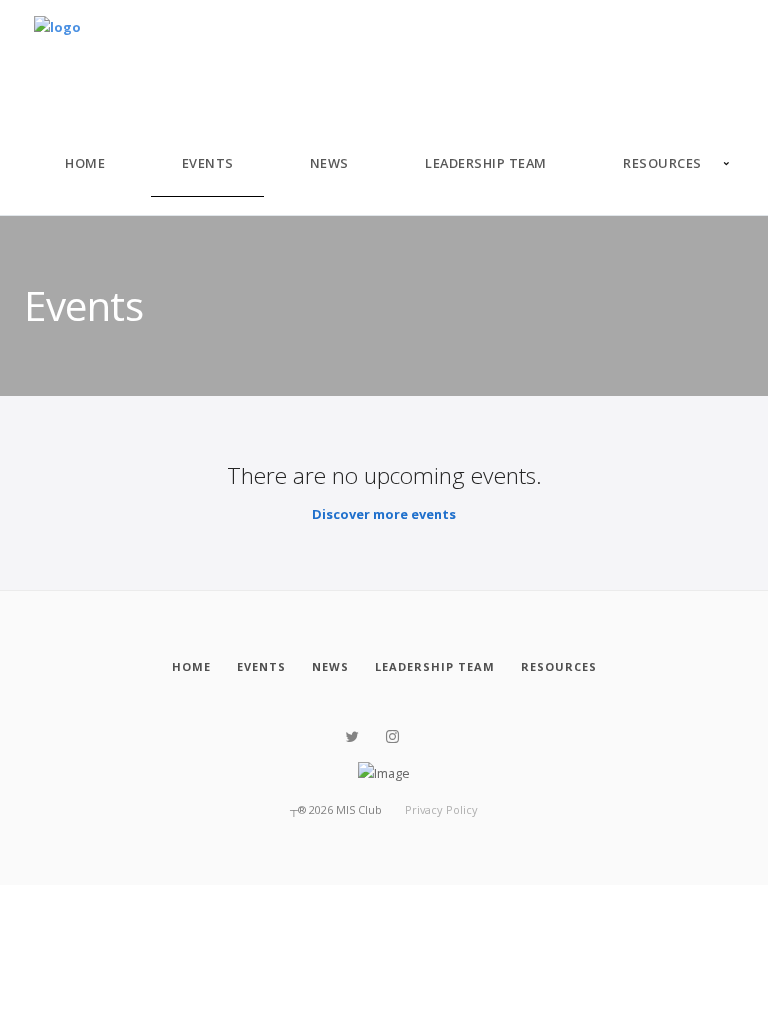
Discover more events (384, 514)
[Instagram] (392, 737)
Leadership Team (486, 163)
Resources (662, 163)
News (329, 163)
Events (208, 163)
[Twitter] (352, 737)
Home (85, 163)
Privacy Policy (441, 809)
